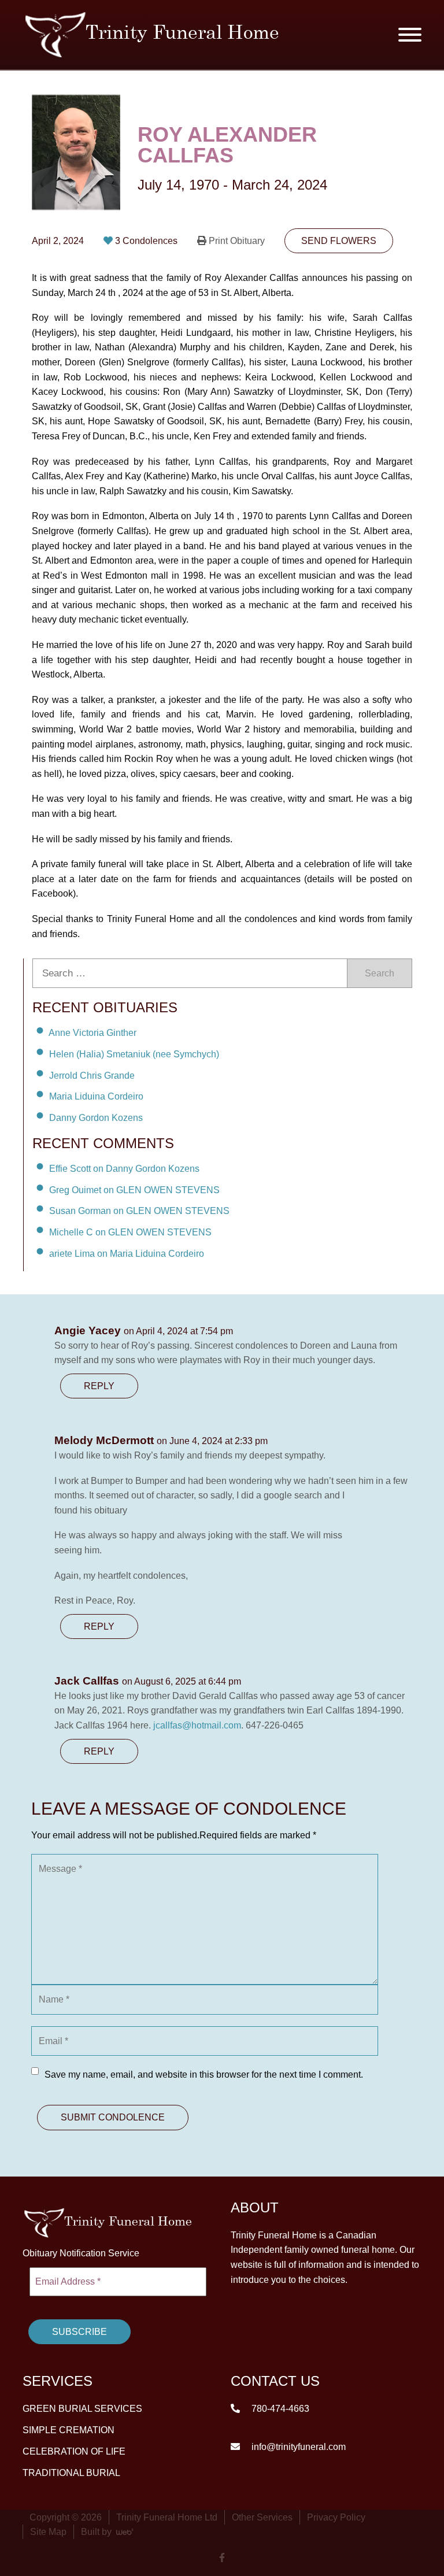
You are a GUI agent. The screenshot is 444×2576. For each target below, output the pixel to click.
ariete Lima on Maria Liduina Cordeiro (127, 1254)
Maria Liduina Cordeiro (96, 1096)
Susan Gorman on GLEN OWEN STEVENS (139, 1211)
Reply (99, 1386)
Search (380, 973)
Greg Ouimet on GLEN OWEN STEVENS (134, 1189)
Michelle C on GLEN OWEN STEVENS (130, 1232)
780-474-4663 (279, 2408)
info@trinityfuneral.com (297, 2446)
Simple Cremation (69, 2429)
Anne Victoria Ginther (92, 1033)
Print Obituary (237, 241)
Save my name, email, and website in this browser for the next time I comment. (204, 2075)
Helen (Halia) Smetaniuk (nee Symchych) (134, 1054)
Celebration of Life (74, 2451)
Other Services (262, 2517)
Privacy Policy (336, 2517)
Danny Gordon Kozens (96, 1118)
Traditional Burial (71, 2472)
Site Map (48, 2531)
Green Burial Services (82, 2408)
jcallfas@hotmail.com (197, 1725)
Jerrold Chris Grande (92, 1075)
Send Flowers (339, 241)
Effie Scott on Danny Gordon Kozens (124, 1169)
